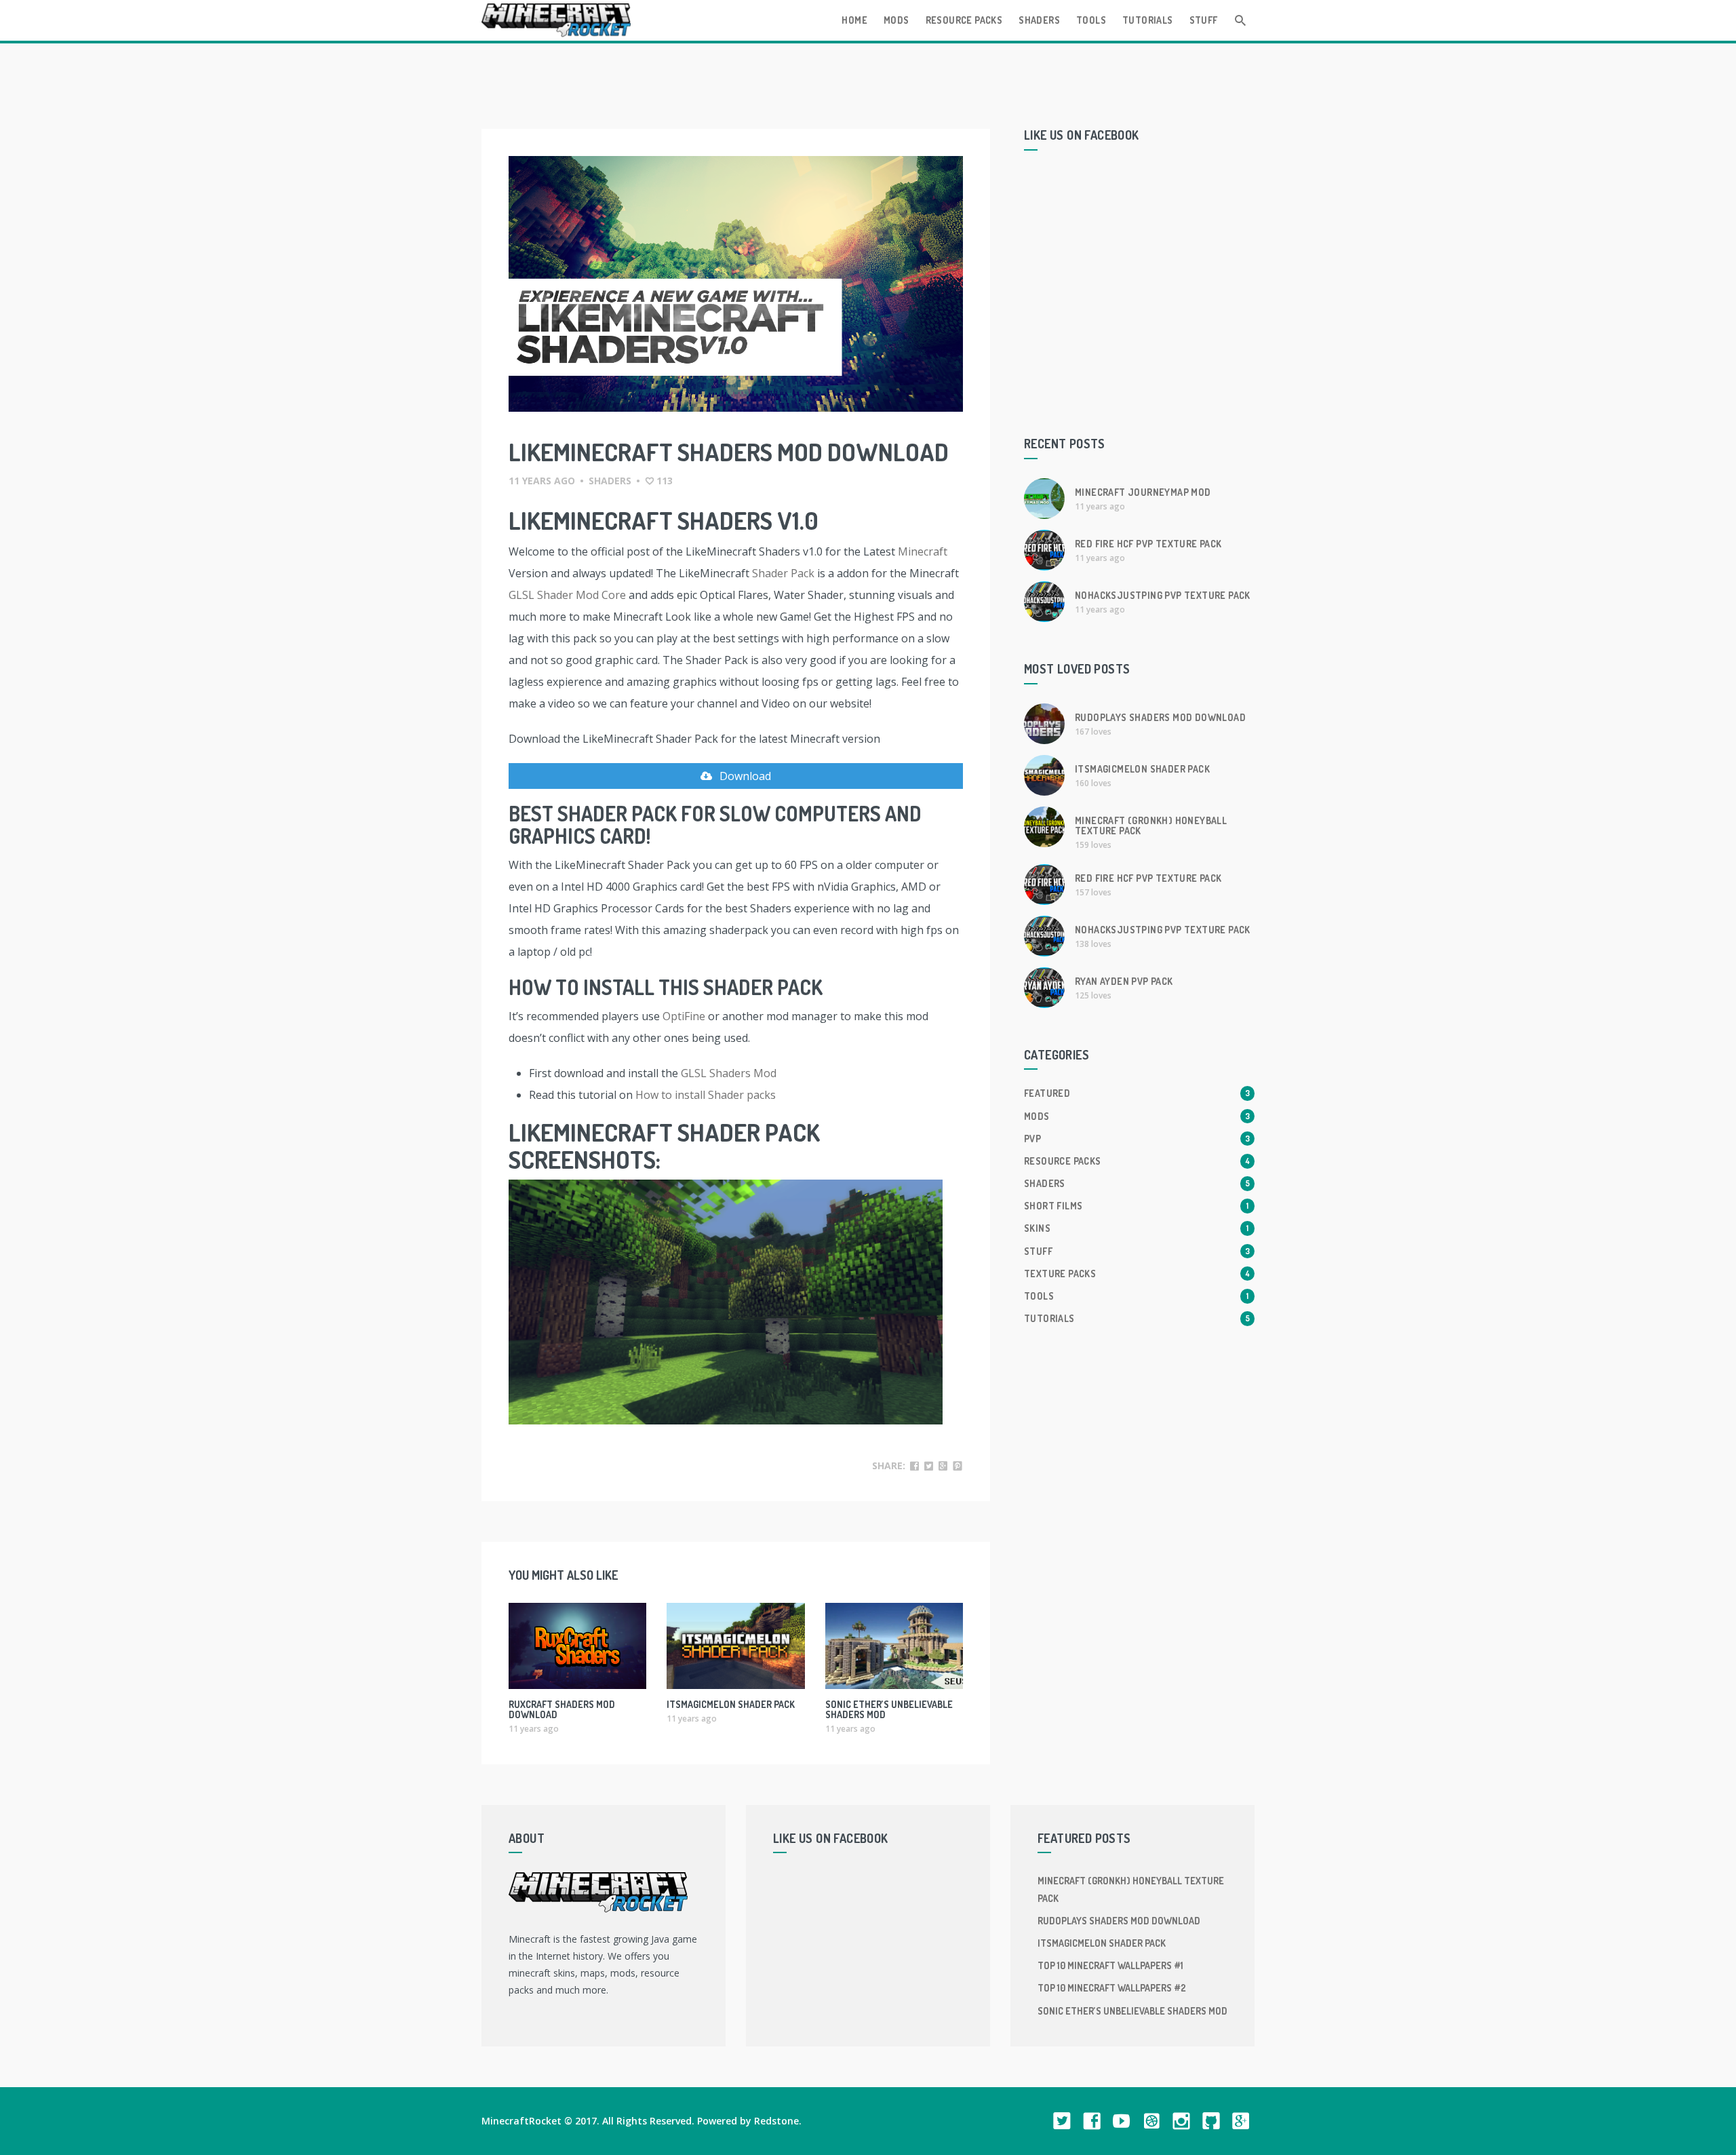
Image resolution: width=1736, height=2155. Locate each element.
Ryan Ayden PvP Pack (1124, 981)
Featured (1137, 1093)
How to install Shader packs (706, 1095)
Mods (896, 20)
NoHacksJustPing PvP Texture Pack (1163, 595)
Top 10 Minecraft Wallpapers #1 (1110, 1965)
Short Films (1136, 1206)
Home (854, 20)
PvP (1137, 1139)
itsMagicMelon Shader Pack (731, 1704)
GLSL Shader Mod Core (567, 595)
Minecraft (923, 551)
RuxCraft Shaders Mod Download (562, 1709)
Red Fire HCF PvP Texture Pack (1148, 544)
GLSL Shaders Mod (729, 1073)
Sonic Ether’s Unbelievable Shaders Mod (889, 1709)
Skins (1136, 1228)
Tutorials (1148, 20)
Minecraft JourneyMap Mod (1143, 492)
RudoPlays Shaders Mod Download (1160, 717)
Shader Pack (783, 573)
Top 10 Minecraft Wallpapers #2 (1112, 1988)
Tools (1091, 20)
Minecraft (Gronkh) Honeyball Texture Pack (1151, 826)
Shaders (1039, 20)
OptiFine (684, 1016)
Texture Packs (1137, 1274)
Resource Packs (964, 20)
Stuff (1204, 20)
